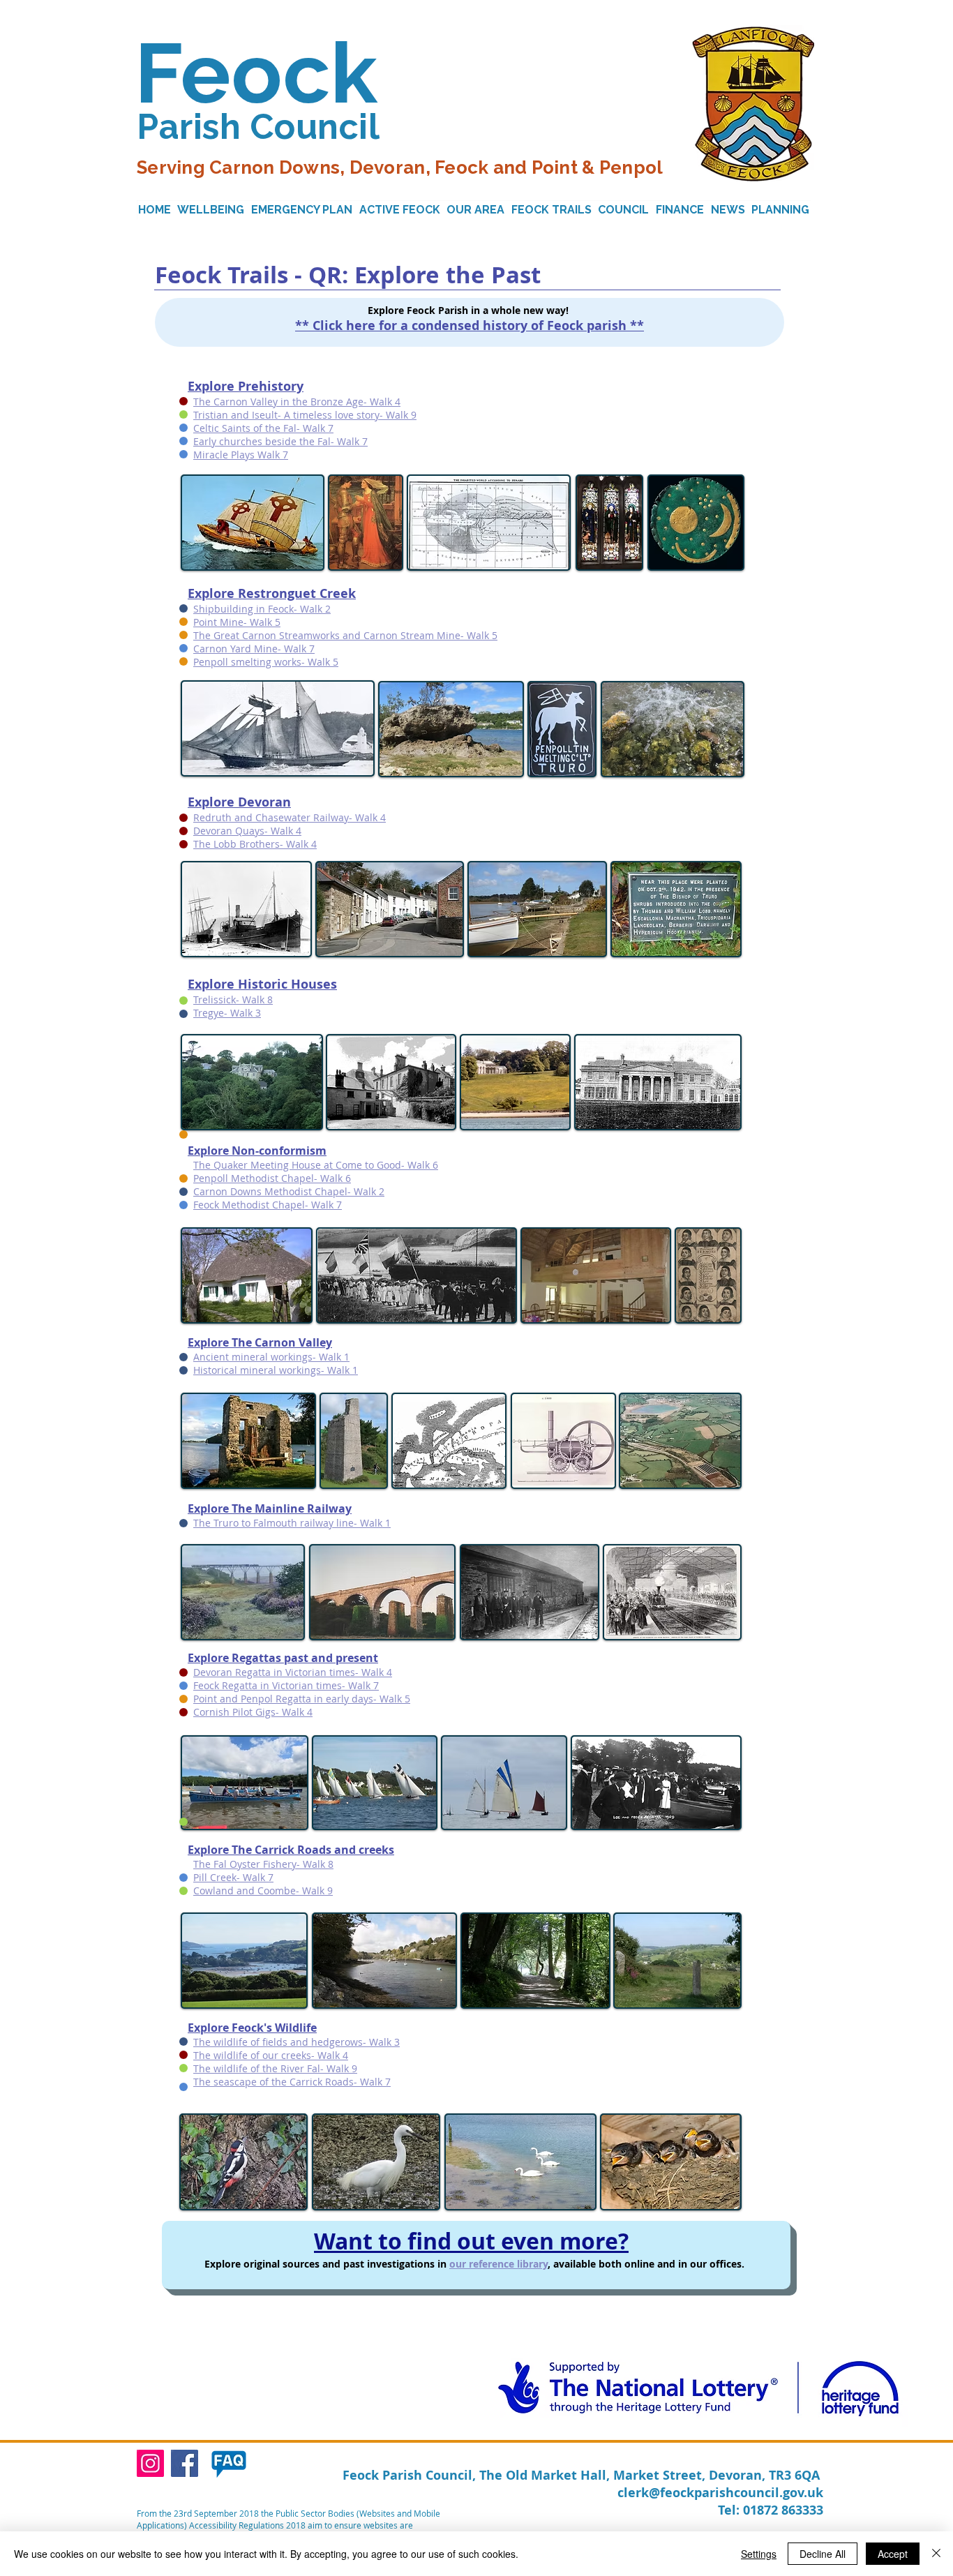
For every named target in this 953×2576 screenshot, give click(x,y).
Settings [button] (759, 2554)
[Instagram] (150, 2463)
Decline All (823, 2554)
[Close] (936, 2554)
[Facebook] (185, 2463)
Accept (893, 2554)
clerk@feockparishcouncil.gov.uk (720, 2493)
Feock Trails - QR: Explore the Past (348, 275)
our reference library (498, 2264)
